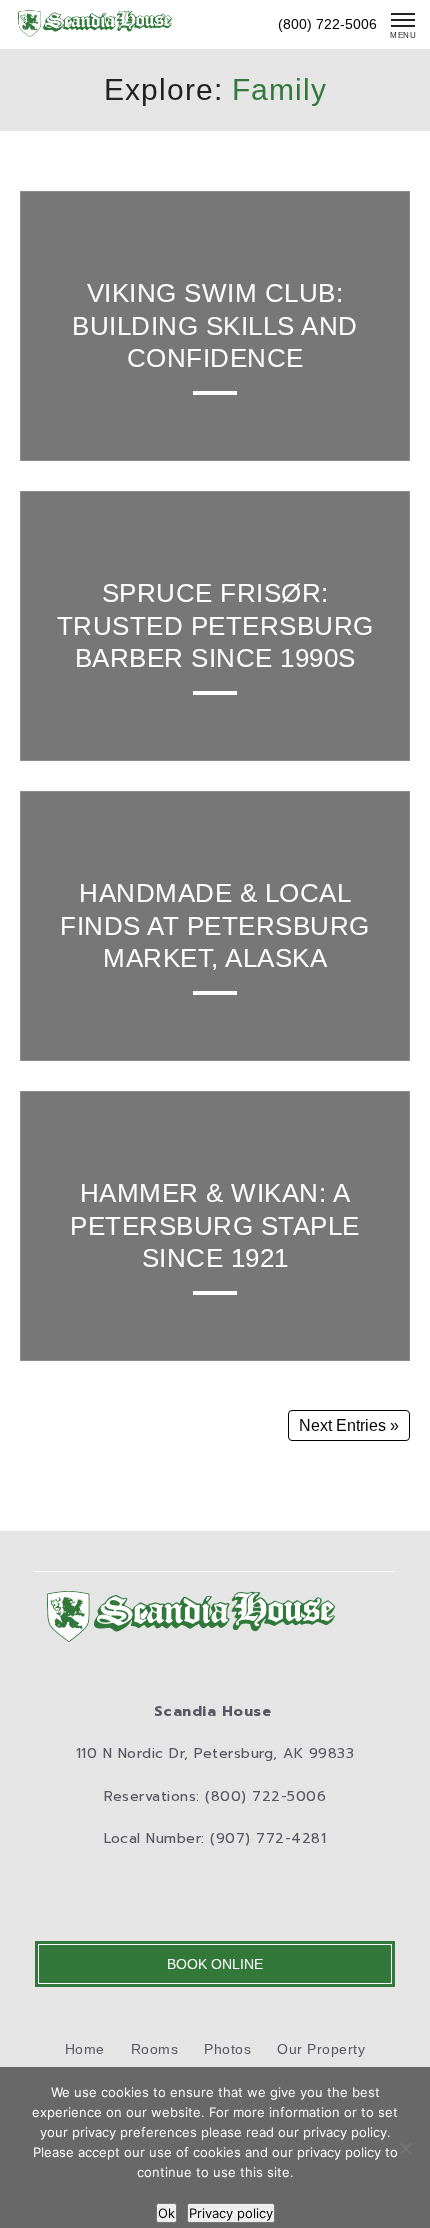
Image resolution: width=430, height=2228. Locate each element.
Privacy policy (231, 2213)
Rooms (155, 2049)
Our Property (321, 2049)
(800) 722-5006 (327, 24)
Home (85, 2049)
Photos (227, 2049)
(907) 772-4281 (268, 1838)
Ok (166, 2213)
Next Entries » (349, 1425)
